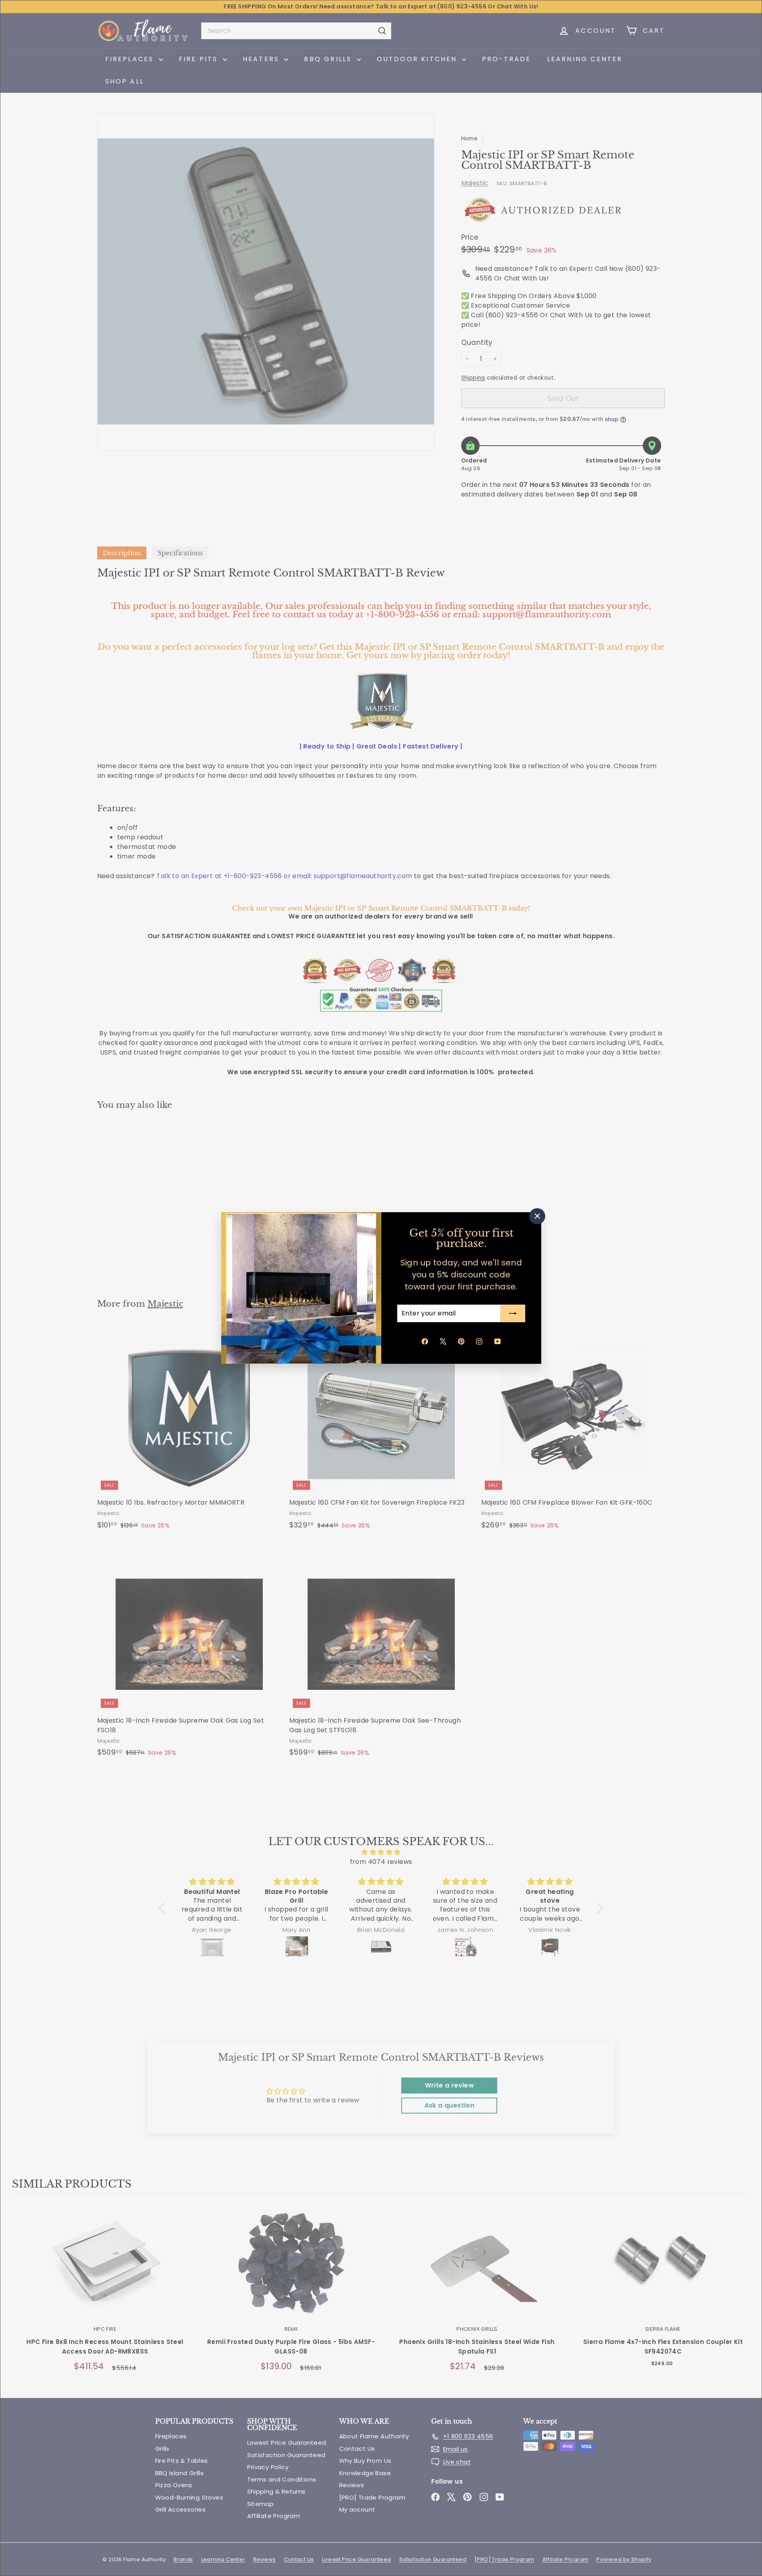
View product (105, 2270)
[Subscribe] (513, 1313)
